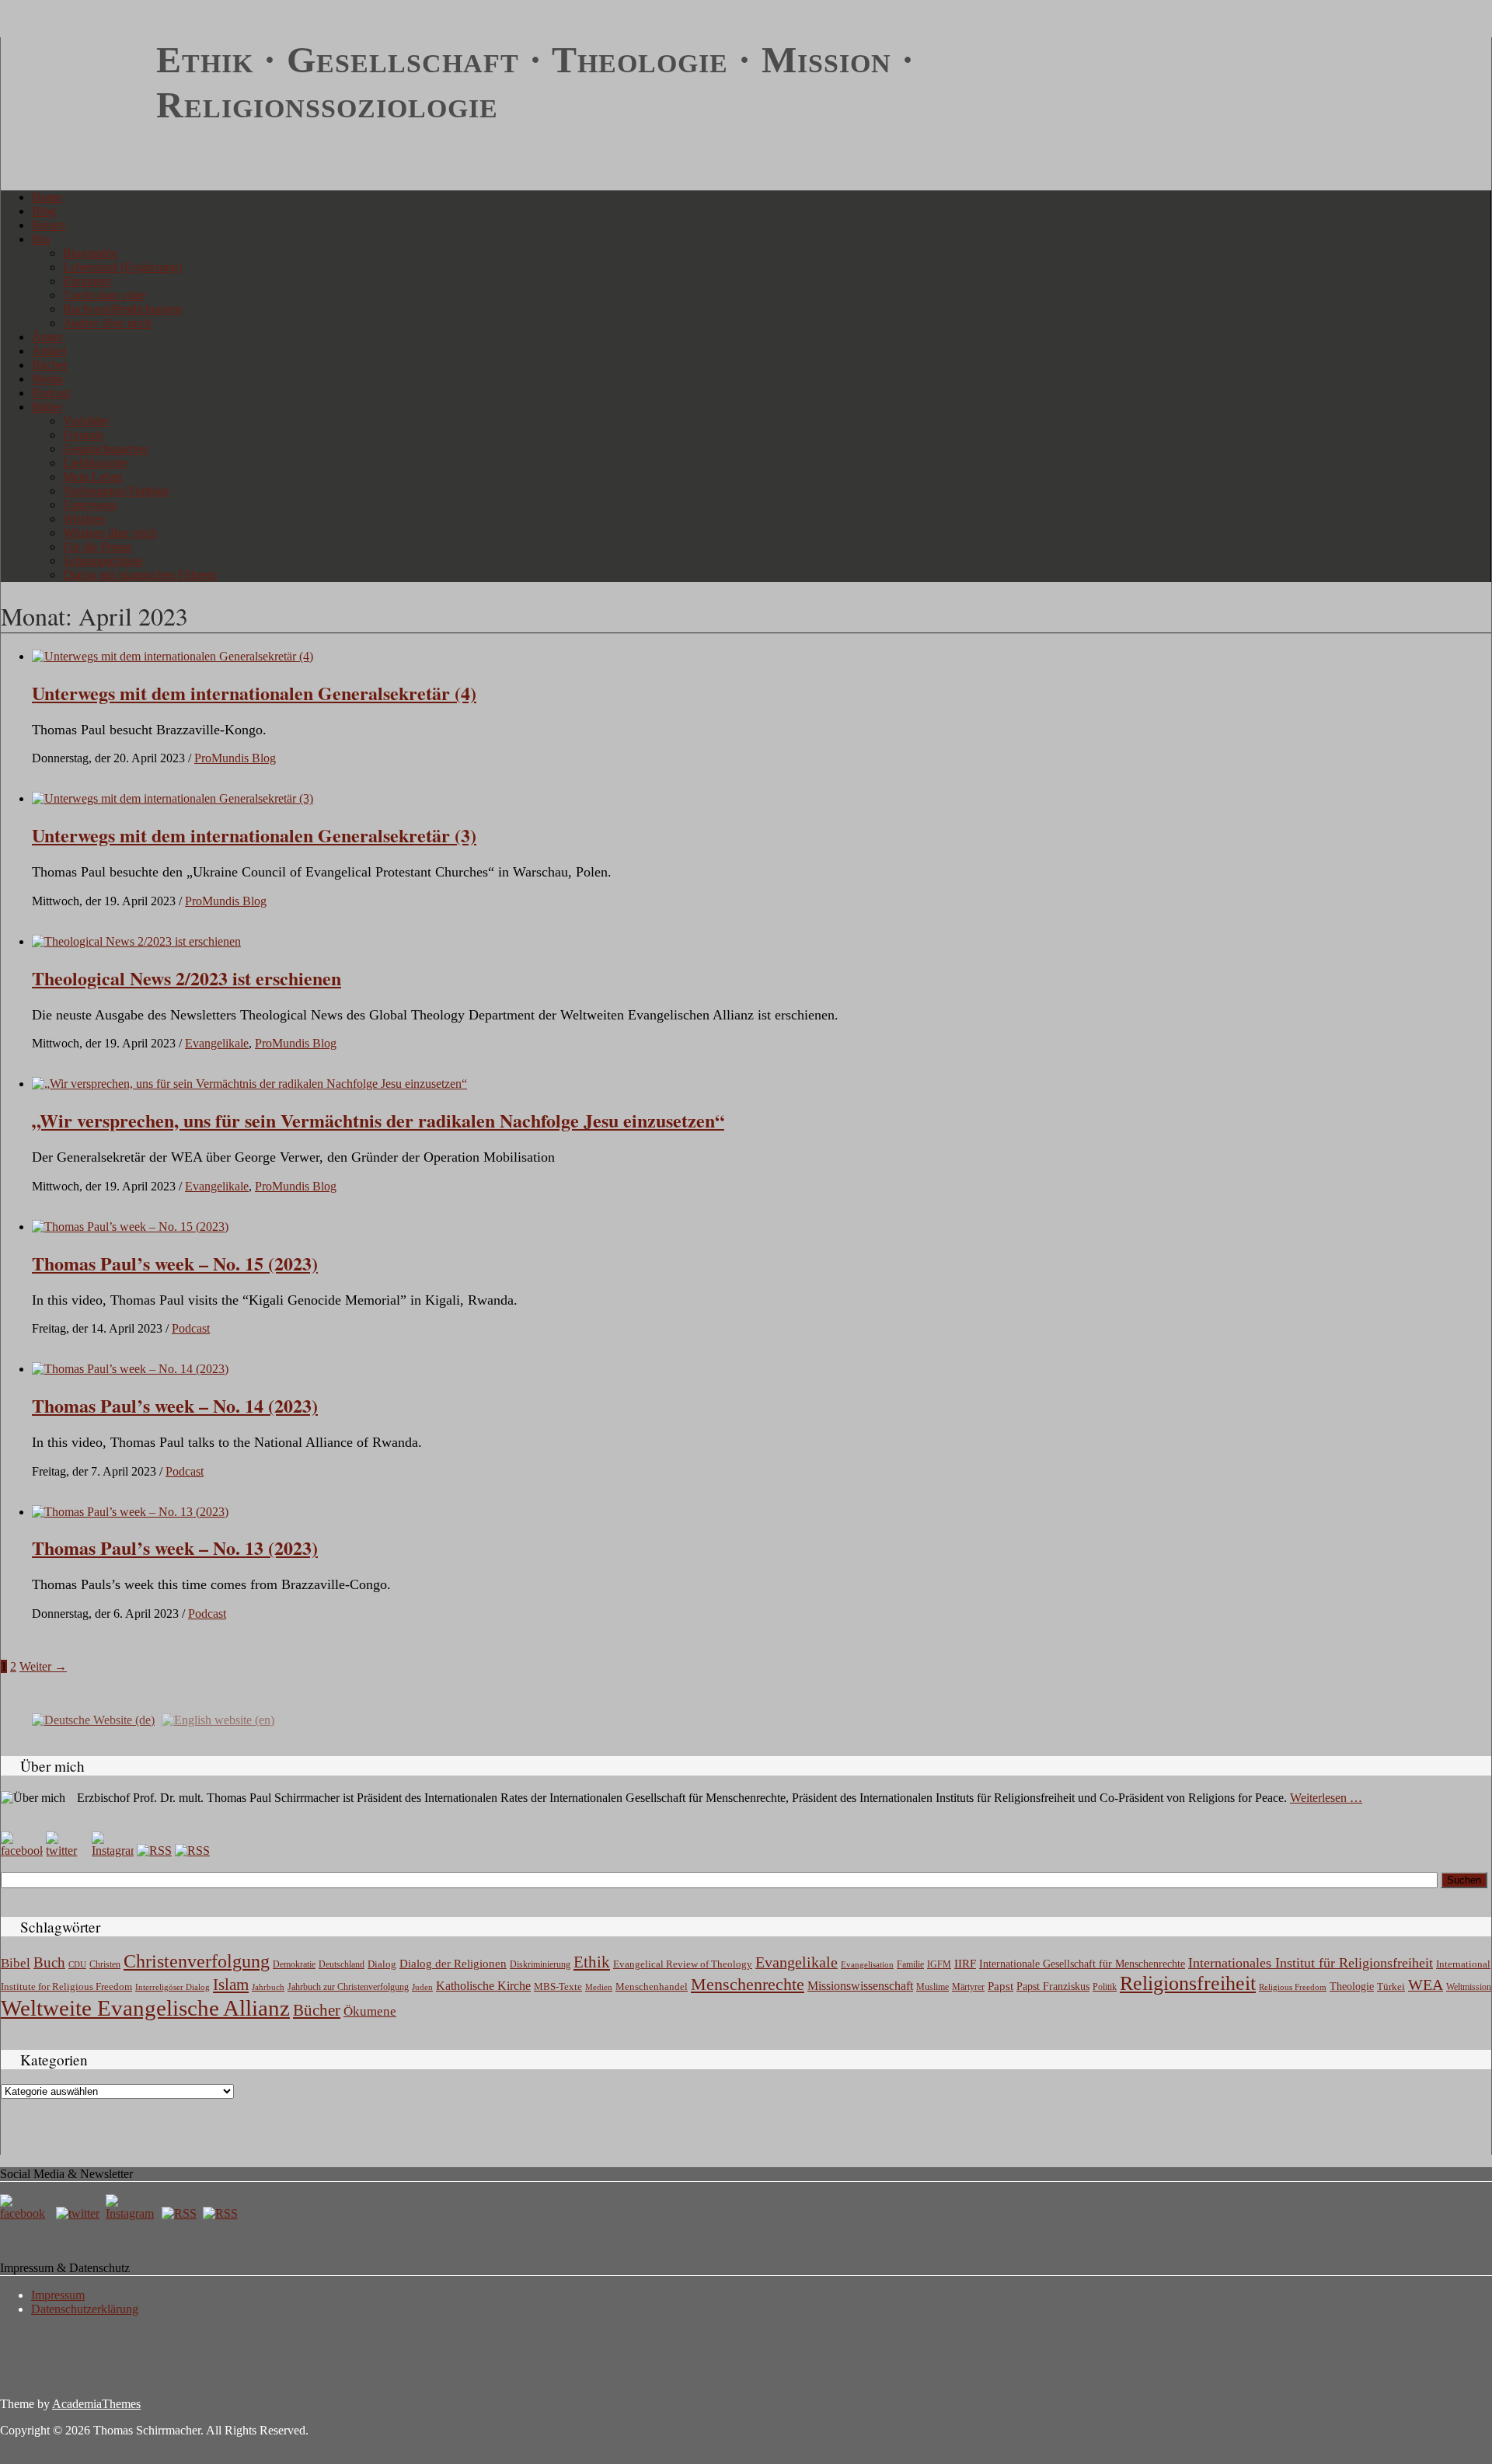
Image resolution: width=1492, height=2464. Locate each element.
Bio (41, 239)
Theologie (1352, 1987)
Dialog (382, 1964)
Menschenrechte (748, 1984)
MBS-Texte (558, 1987)
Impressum (58, 2295)
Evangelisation (867, 1964)
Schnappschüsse (103, 561)
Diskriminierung (540, 1964)
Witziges (84, 519)
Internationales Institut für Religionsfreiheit (1311, 1963)
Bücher (50, 365)
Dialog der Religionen (453, 1964)
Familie (910, 1965)
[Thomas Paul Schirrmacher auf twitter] (67, 1851)
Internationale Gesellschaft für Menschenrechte (1082, 1964)
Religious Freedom (1293, 1987)
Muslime (932, 1987)
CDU (77, 1964)
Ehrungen (87, 281)
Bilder (47, 407)
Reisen (49, 225)
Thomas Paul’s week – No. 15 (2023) (175, 1263)
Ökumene (370, 2011)
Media (47, 379)
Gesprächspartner (106, 449)
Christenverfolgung (197, 1961)
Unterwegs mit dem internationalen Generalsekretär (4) (254, 693)
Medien (599, 1987)
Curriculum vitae (104, 295)
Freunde (83, 435)
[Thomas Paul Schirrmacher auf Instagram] (113, 1851)
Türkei (1391, 1987)
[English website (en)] (218, 1719)
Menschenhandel (652, 1987)
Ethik (592, 1962)
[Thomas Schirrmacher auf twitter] (79, 2213)
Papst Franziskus (1053, 1986)
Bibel (16, 1963)
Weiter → (43, 1666)
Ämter (47, 337)
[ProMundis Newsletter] (154, 1851)
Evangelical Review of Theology (683, 1964)
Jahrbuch (268, 1987)
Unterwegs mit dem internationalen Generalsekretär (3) (254, 835)
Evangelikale (217, 1043)
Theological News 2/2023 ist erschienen (186, 978)
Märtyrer (968, 1987)
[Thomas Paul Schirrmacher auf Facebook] (22, 1851)
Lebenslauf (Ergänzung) (122, 267)
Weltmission (1469, 1987)
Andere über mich (107, 323)
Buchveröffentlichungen (122, 309)
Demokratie (294, 1965)
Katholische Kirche (483, 1986)
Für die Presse (98, 547)
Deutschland (342, 1964)
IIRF (965, 1964)
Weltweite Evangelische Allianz (145, 2008)
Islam (231, 1985)
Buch (49, 1962)
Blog (44, 211)
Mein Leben (93, 477)
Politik (1105, 1987)
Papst (1000, 1986)
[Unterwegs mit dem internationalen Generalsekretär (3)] (173, 798)
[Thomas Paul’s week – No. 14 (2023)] (130, 1369)
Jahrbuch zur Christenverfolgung (348, 1987)
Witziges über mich (110, 533)
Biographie (90, 253)
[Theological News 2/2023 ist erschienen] (136, 941)
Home (47, 197)
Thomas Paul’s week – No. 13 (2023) (175, 1547)
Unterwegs (90, 505)
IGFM (939, 1964)
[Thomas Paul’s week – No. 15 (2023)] (130, 1227)
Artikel (49, 351)
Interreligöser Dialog (173, 1987)
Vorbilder (86, 421)
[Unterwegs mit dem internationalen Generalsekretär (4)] (173, 656)
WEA (1426, 1985)
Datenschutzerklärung (85, 2309)
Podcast (51, 393)
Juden (422, 1987)
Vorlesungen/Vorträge (116, 491)
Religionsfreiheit (1188, 1983)
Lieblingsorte (95, 463)
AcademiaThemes (96, 2404)
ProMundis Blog (235, 758)
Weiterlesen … (1326, 1798)
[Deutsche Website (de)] (93, 1719)
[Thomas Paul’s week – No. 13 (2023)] (130, 1512)
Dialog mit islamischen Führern (140, 575)
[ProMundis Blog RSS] (192, 1851)
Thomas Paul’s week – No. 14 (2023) (175, 1405)
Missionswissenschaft (860, 1986)
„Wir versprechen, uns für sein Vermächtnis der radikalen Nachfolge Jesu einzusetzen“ (378, 1120)
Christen (105, 1964)
